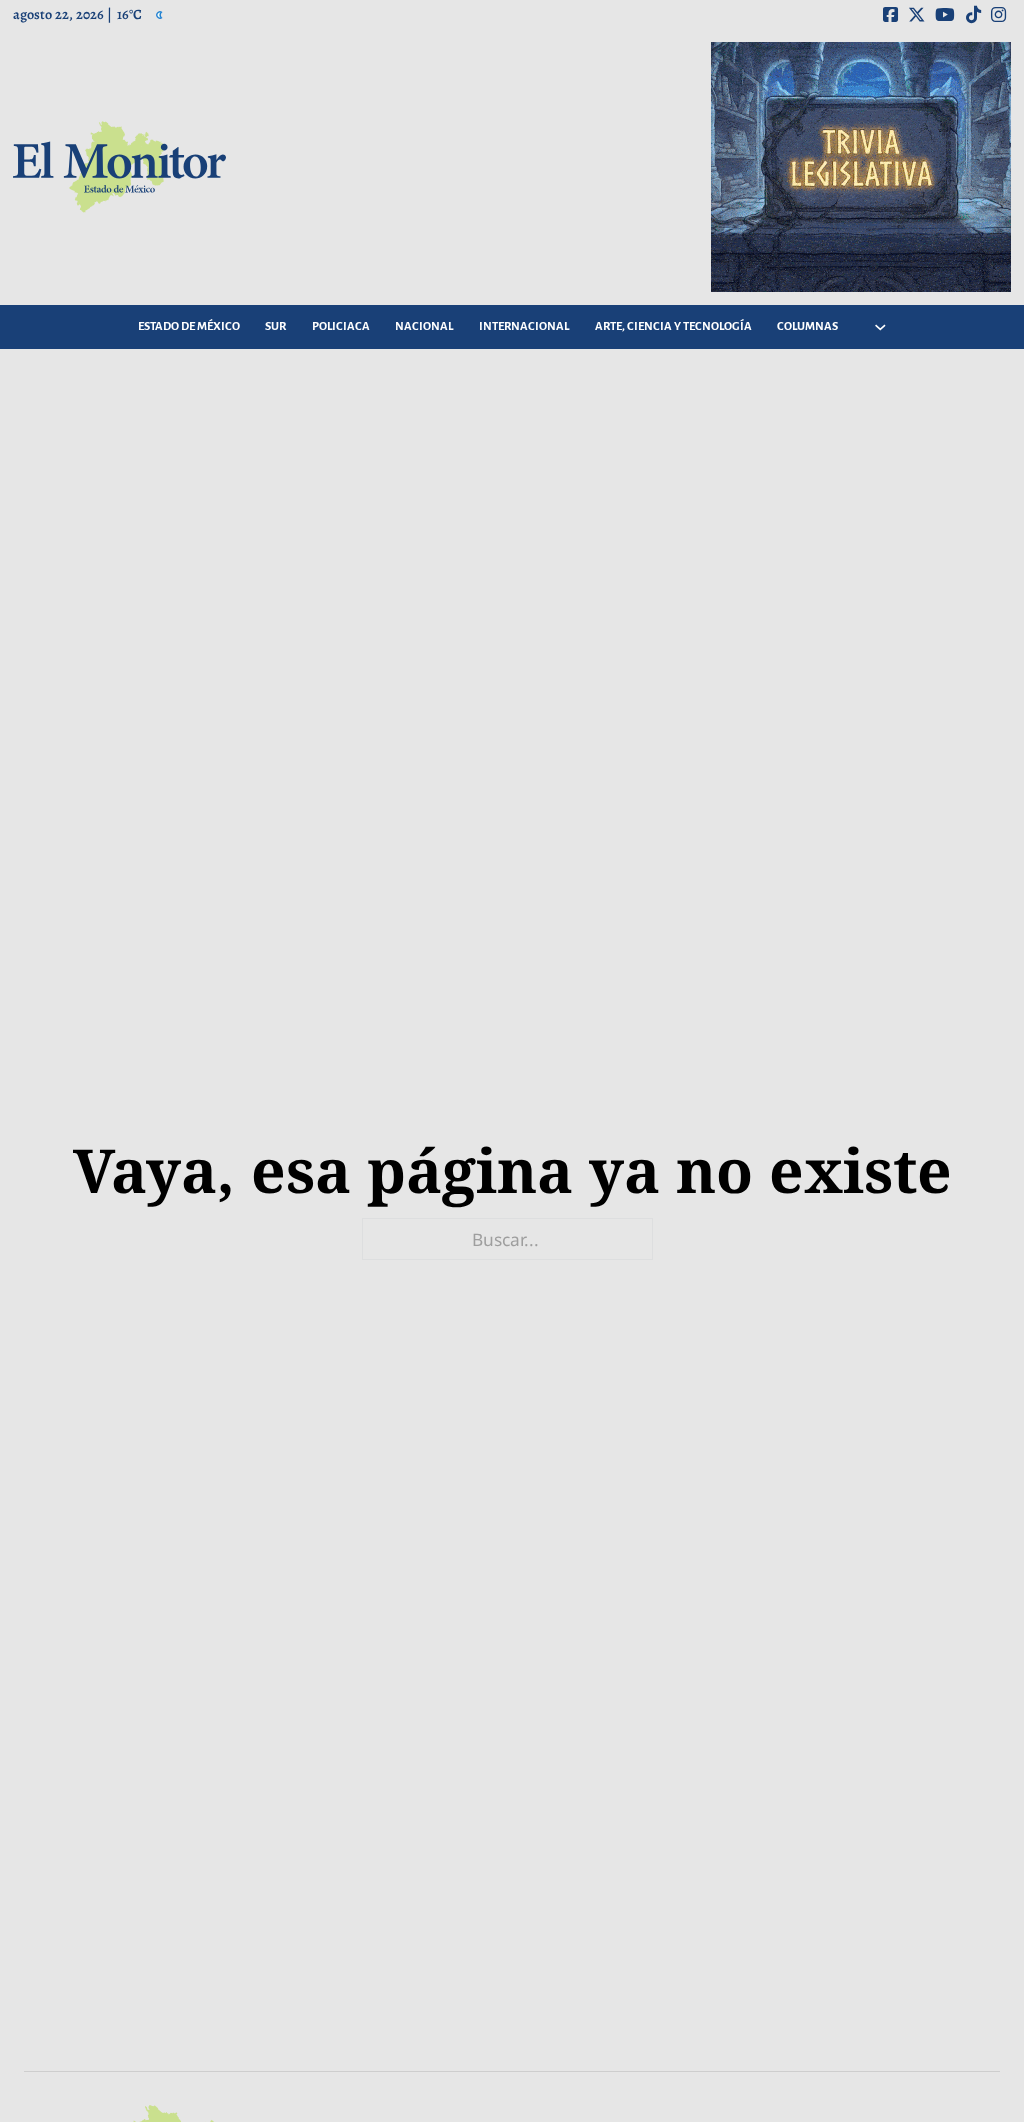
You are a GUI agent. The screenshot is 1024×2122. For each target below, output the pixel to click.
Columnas (807, 326)
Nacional (424, 326)
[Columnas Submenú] (880, 327)
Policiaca (341, 326)
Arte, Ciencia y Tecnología (673, 326)
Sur (275, 326)
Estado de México (189, 326)
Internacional (524, 326)
